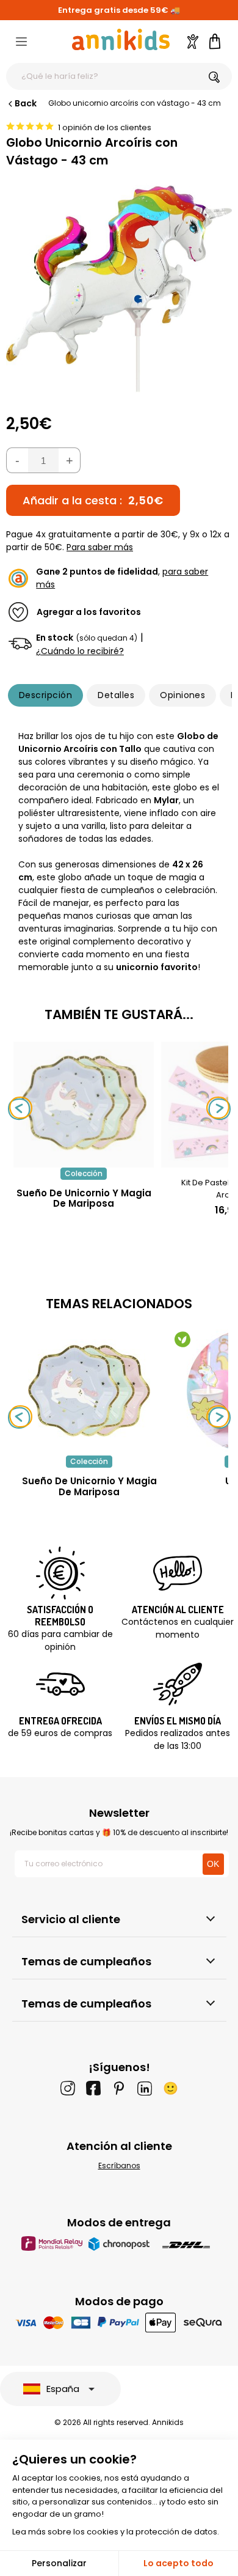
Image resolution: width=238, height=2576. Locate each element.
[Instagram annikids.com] (68, 2088)
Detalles (116, 695)
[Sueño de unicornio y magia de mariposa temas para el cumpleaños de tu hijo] (89, 1391)
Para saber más (100, 547)
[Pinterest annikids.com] (119, 2088)
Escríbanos (119, 2166)
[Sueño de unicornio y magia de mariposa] (84, 1161)
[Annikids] (121, 39)
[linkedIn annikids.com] (145, 2088)
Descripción (45, 695)
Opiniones (182, 695)
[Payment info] (119, 2322)
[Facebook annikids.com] (93, 2088)
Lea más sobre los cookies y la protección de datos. (116, 2532)
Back (26, 103)
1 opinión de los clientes (105, 127)
